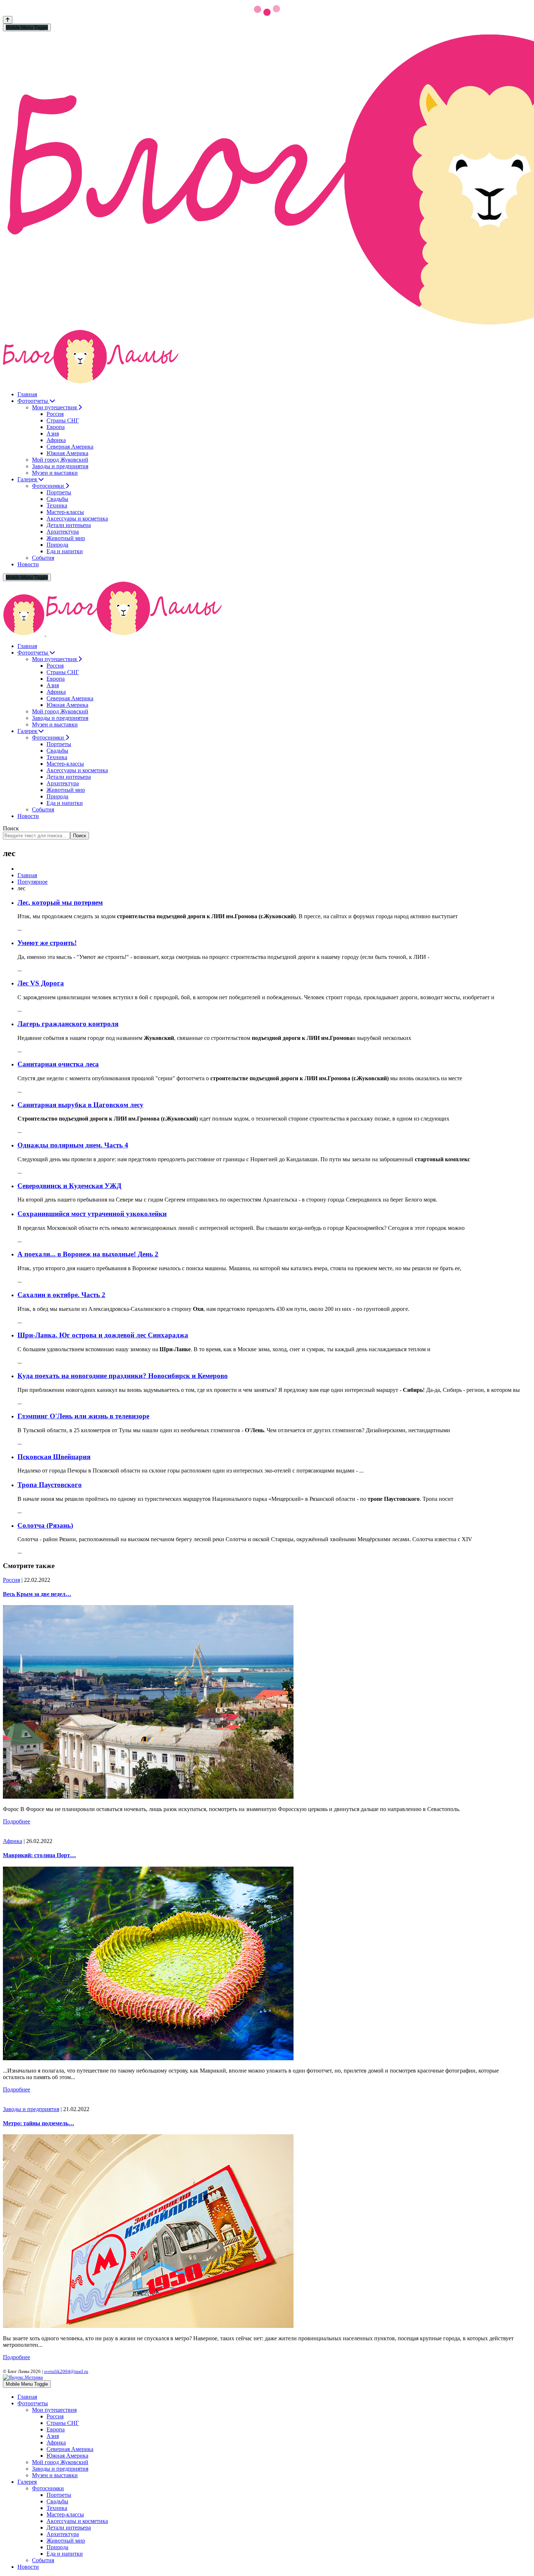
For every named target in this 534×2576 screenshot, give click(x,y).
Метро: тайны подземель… (39, 2123)
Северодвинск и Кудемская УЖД (69, 1186)
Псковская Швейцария (54, 1457)
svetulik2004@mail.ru (66, 2371)
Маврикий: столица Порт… (39, 1855)
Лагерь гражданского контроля (68, 1024)
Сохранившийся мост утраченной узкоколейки (92, 1214)
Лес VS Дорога (41, 983)
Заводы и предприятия (31, 2109)
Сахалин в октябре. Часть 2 (61, 1295)
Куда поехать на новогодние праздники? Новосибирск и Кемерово (123, 1376)
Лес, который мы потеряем (60, 902)
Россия (11, 1580)
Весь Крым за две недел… (37, 1594)
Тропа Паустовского (50, 1485)
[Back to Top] (8, 20)
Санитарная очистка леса (58, 1064)
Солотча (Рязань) (45, 1525)
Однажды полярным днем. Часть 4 (73, 1145)
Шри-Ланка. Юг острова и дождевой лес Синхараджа (103, 1335)
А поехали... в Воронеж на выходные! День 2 (88, 1254)
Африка (13, 1841)
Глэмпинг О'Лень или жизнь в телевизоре (83, 1416)
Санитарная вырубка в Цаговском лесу (80, 1105)
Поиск (11, 828)
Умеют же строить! (47, 943)
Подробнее (17, 1821)
